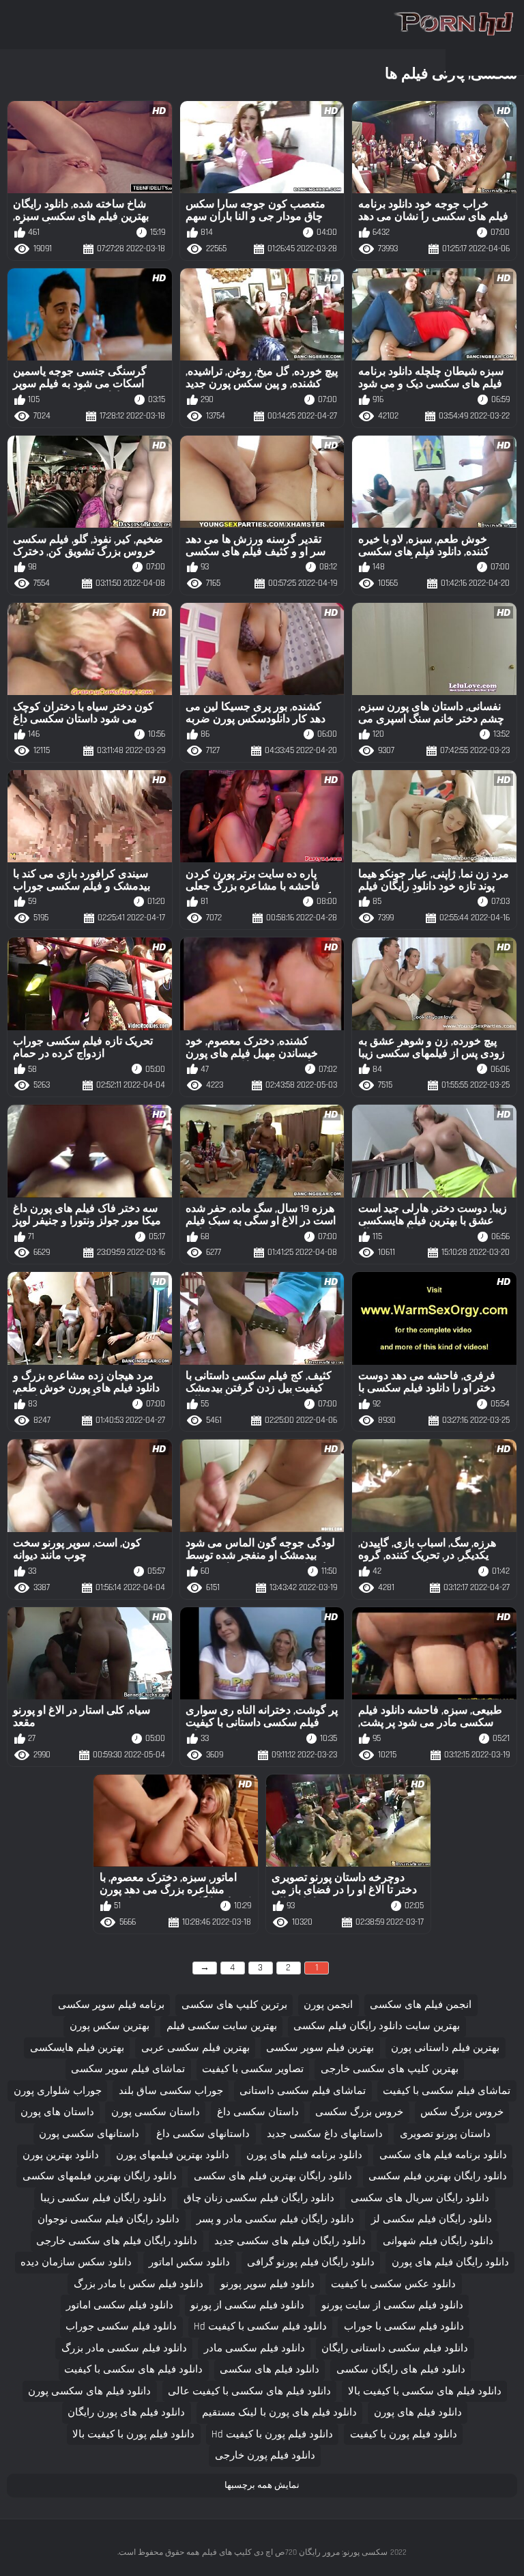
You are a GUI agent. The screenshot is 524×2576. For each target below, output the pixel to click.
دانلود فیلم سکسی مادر (254, 2348)
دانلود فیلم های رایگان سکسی (401, 2369)
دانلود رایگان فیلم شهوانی (438, 2241)
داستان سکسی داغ (258, 2112)
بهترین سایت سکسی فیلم (222, 2026)
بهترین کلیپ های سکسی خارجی (390, 2069)
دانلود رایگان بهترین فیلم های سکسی (273, 2176)
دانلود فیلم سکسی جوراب (121, 2326)
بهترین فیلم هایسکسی (77, 2048)
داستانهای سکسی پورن (89, 2134)
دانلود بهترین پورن (61, 2155)
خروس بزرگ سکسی (359, 2112)
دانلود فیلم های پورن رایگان (126, 2412)
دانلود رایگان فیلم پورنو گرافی (311, 2262)
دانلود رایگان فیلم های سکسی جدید (290, 2241)
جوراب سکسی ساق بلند (171, 2091)
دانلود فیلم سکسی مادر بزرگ (124, 2348)
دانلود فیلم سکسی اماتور (120, 2305)
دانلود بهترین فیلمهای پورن (173, 2155)
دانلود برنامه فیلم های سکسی (443, 2155)
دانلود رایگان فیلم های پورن (450, 2262)
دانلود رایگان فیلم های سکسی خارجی (117, 2241)
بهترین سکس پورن (110, 2026)
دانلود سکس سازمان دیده (76, 2262)
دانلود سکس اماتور (189, 2262)
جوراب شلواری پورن (58, 2091)
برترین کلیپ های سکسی (234, 2005)
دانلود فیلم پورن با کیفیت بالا (133, 2434)
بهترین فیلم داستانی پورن (445, 2048)
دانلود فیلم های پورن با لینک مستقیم (279, 2412)
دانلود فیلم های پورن (418, 2412)
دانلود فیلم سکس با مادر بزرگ (139, 2284)
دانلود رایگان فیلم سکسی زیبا (103, 2198)
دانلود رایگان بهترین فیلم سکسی (438, 2176)
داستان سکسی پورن (156, 2112)
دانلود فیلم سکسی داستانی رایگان (395, 2348)
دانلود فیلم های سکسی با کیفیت (133, 2369)
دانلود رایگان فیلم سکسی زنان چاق (259, 2198)
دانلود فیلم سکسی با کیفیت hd (260, 2326)
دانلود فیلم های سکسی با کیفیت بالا (425, 2391)
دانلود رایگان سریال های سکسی (420, 2198)
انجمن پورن (328, 2005)
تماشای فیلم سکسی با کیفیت (447, 2091)
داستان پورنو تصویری (445, 2134)
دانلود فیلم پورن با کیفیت (404, 2434)
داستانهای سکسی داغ (203, 2134)
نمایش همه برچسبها (262, 2485)
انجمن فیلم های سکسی (421, 2005)
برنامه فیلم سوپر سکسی (111, 2005)
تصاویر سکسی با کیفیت (253, 2069)
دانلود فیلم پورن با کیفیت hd (272, 2434)
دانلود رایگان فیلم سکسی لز (432, 2219)
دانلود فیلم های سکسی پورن (89, 2391)
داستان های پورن (57, 2112)
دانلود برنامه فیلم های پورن (304, 2155)
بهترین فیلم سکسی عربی (195, 2048)
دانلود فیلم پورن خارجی (265, 2455)
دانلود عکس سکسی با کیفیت (393, 2284)
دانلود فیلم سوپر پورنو (267, 2284)
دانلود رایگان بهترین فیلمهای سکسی (100, 2176)
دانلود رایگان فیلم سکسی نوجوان (108, 2219)
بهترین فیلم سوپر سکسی (320, 2048)
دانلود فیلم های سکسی (270, 2369)
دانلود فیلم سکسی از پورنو (247, 2305)
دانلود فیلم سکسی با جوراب (404, 2326)
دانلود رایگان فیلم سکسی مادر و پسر (275, 2219)
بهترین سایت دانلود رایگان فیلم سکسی (377, 2026)
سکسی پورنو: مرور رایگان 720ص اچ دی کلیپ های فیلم (295, 2552)
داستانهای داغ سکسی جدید (325, 2134)
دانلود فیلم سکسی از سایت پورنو (392, 2305)
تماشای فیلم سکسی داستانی (303, 2091)
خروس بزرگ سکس (462, 2112)
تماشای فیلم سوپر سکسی (128, 2069)
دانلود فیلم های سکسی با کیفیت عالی (249, 2391)
